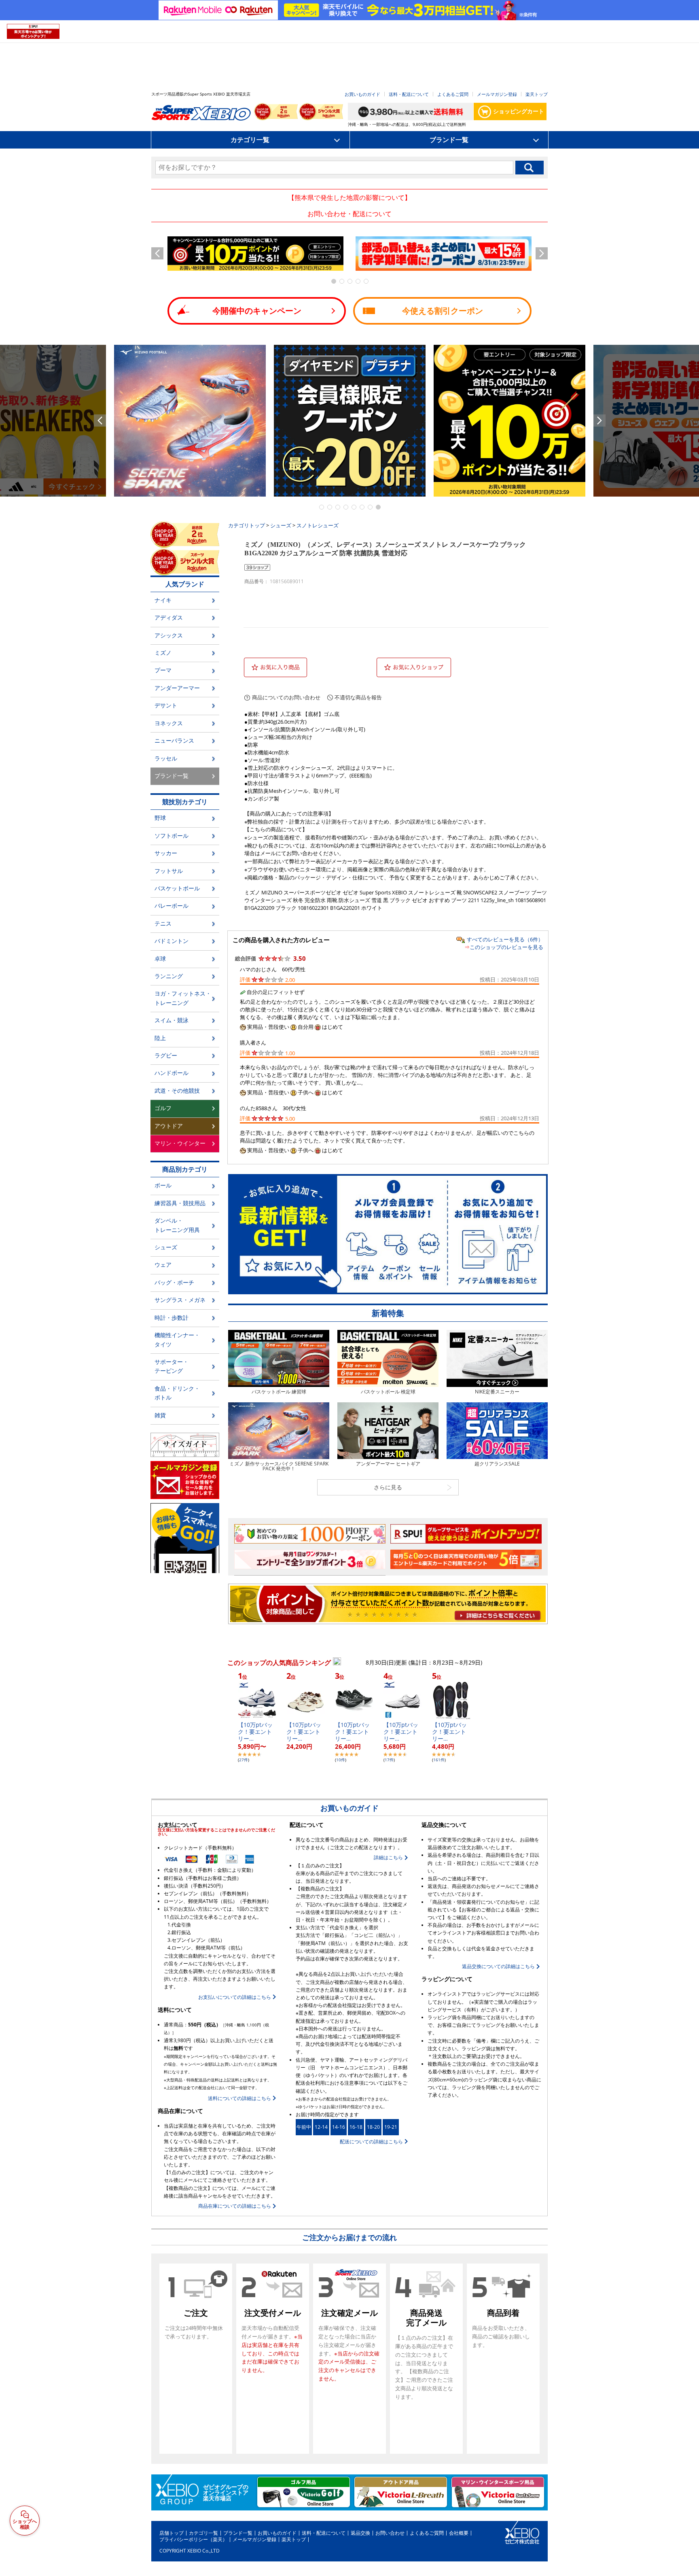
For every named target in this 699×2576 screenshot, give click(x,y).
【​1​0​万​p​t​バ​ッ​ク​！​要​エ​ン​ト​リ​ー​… (255, 1732)
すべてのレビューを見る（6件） (505, 939)
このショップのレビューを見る (506, 947)
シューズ (281, 525)
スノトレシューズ (318, 525)
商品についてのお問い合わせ (286, 698)
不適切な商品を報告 (358, 698)
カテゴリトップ (247, 525)
